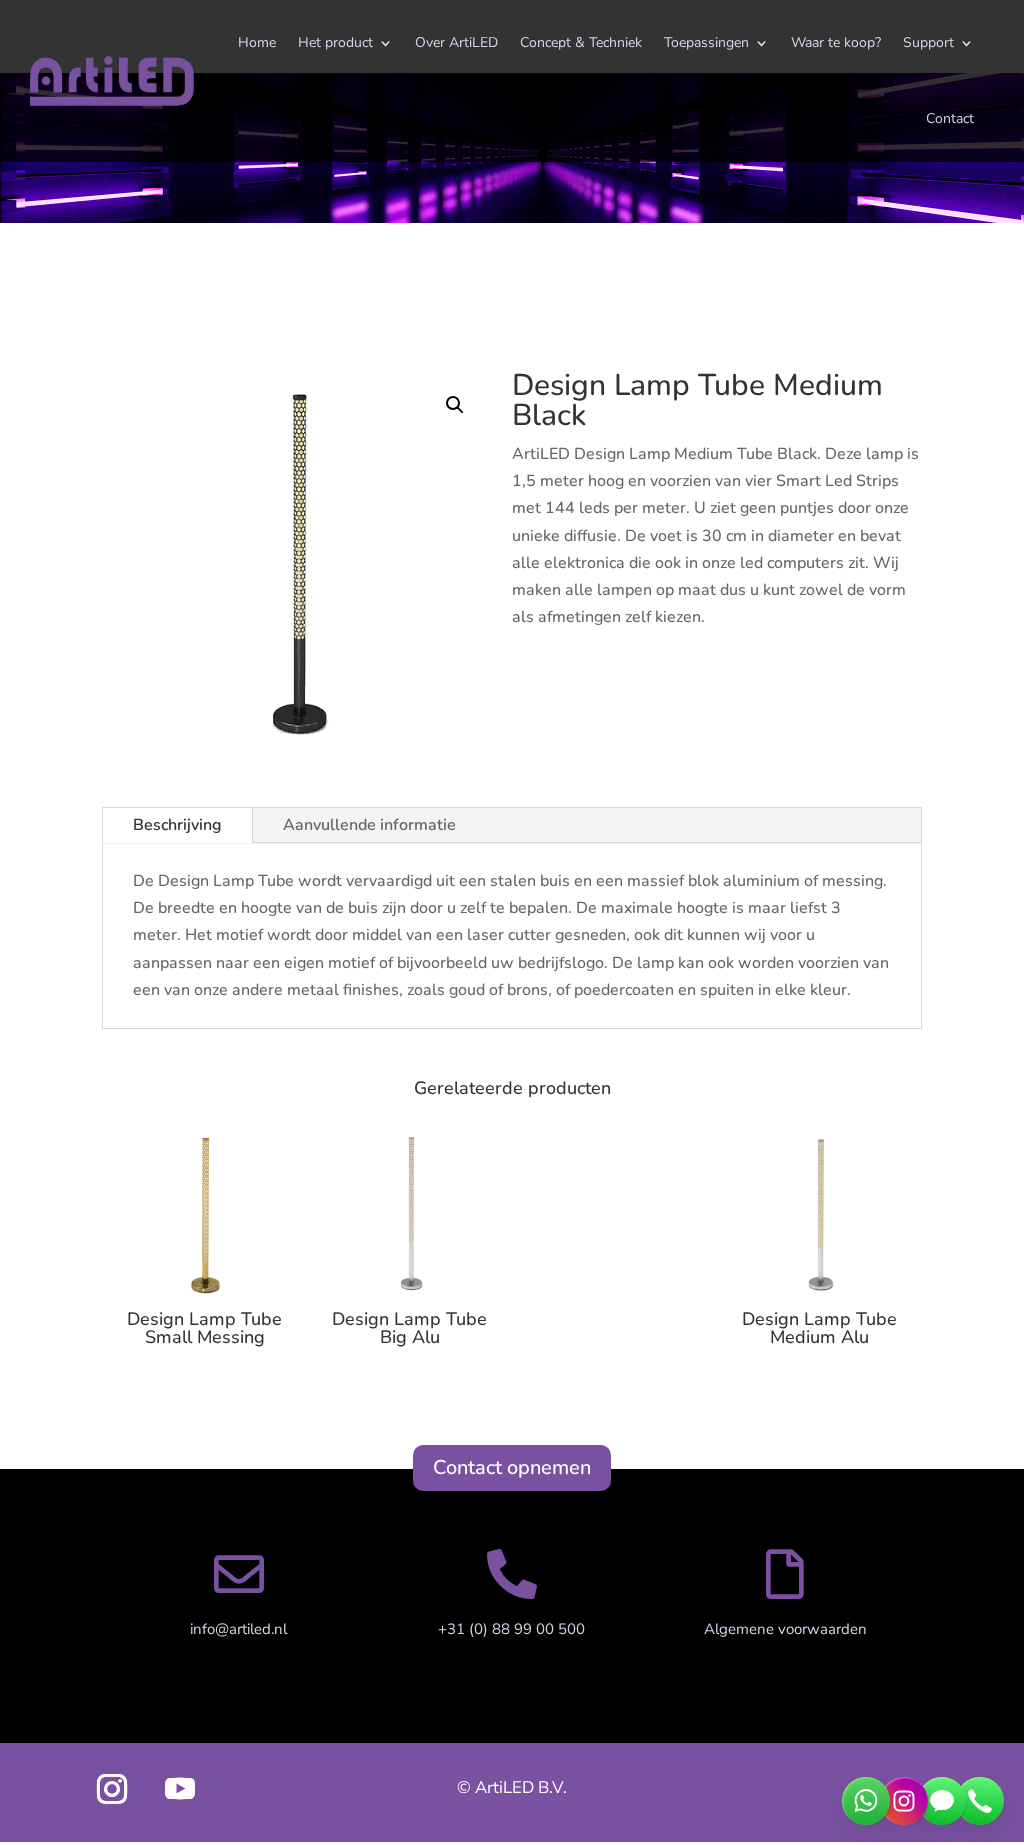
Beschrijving (177, 825)
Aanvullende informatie (369, 825)
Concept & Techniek (581, 42)
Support (928, 42)
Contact (950, 118)
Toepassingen (706, 42)
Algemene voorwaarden (785, 1629)
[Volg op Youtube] (180, 1789)
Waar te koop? (836, 42)
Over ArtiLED (456, 42)
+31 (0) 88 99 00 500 (511, 1629)
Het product (335, 42)
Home (257, 42)
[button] (455, 405)
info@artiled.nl (238, 1629)
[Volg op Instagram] (112, 1789)
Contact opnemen (512, 1467)
